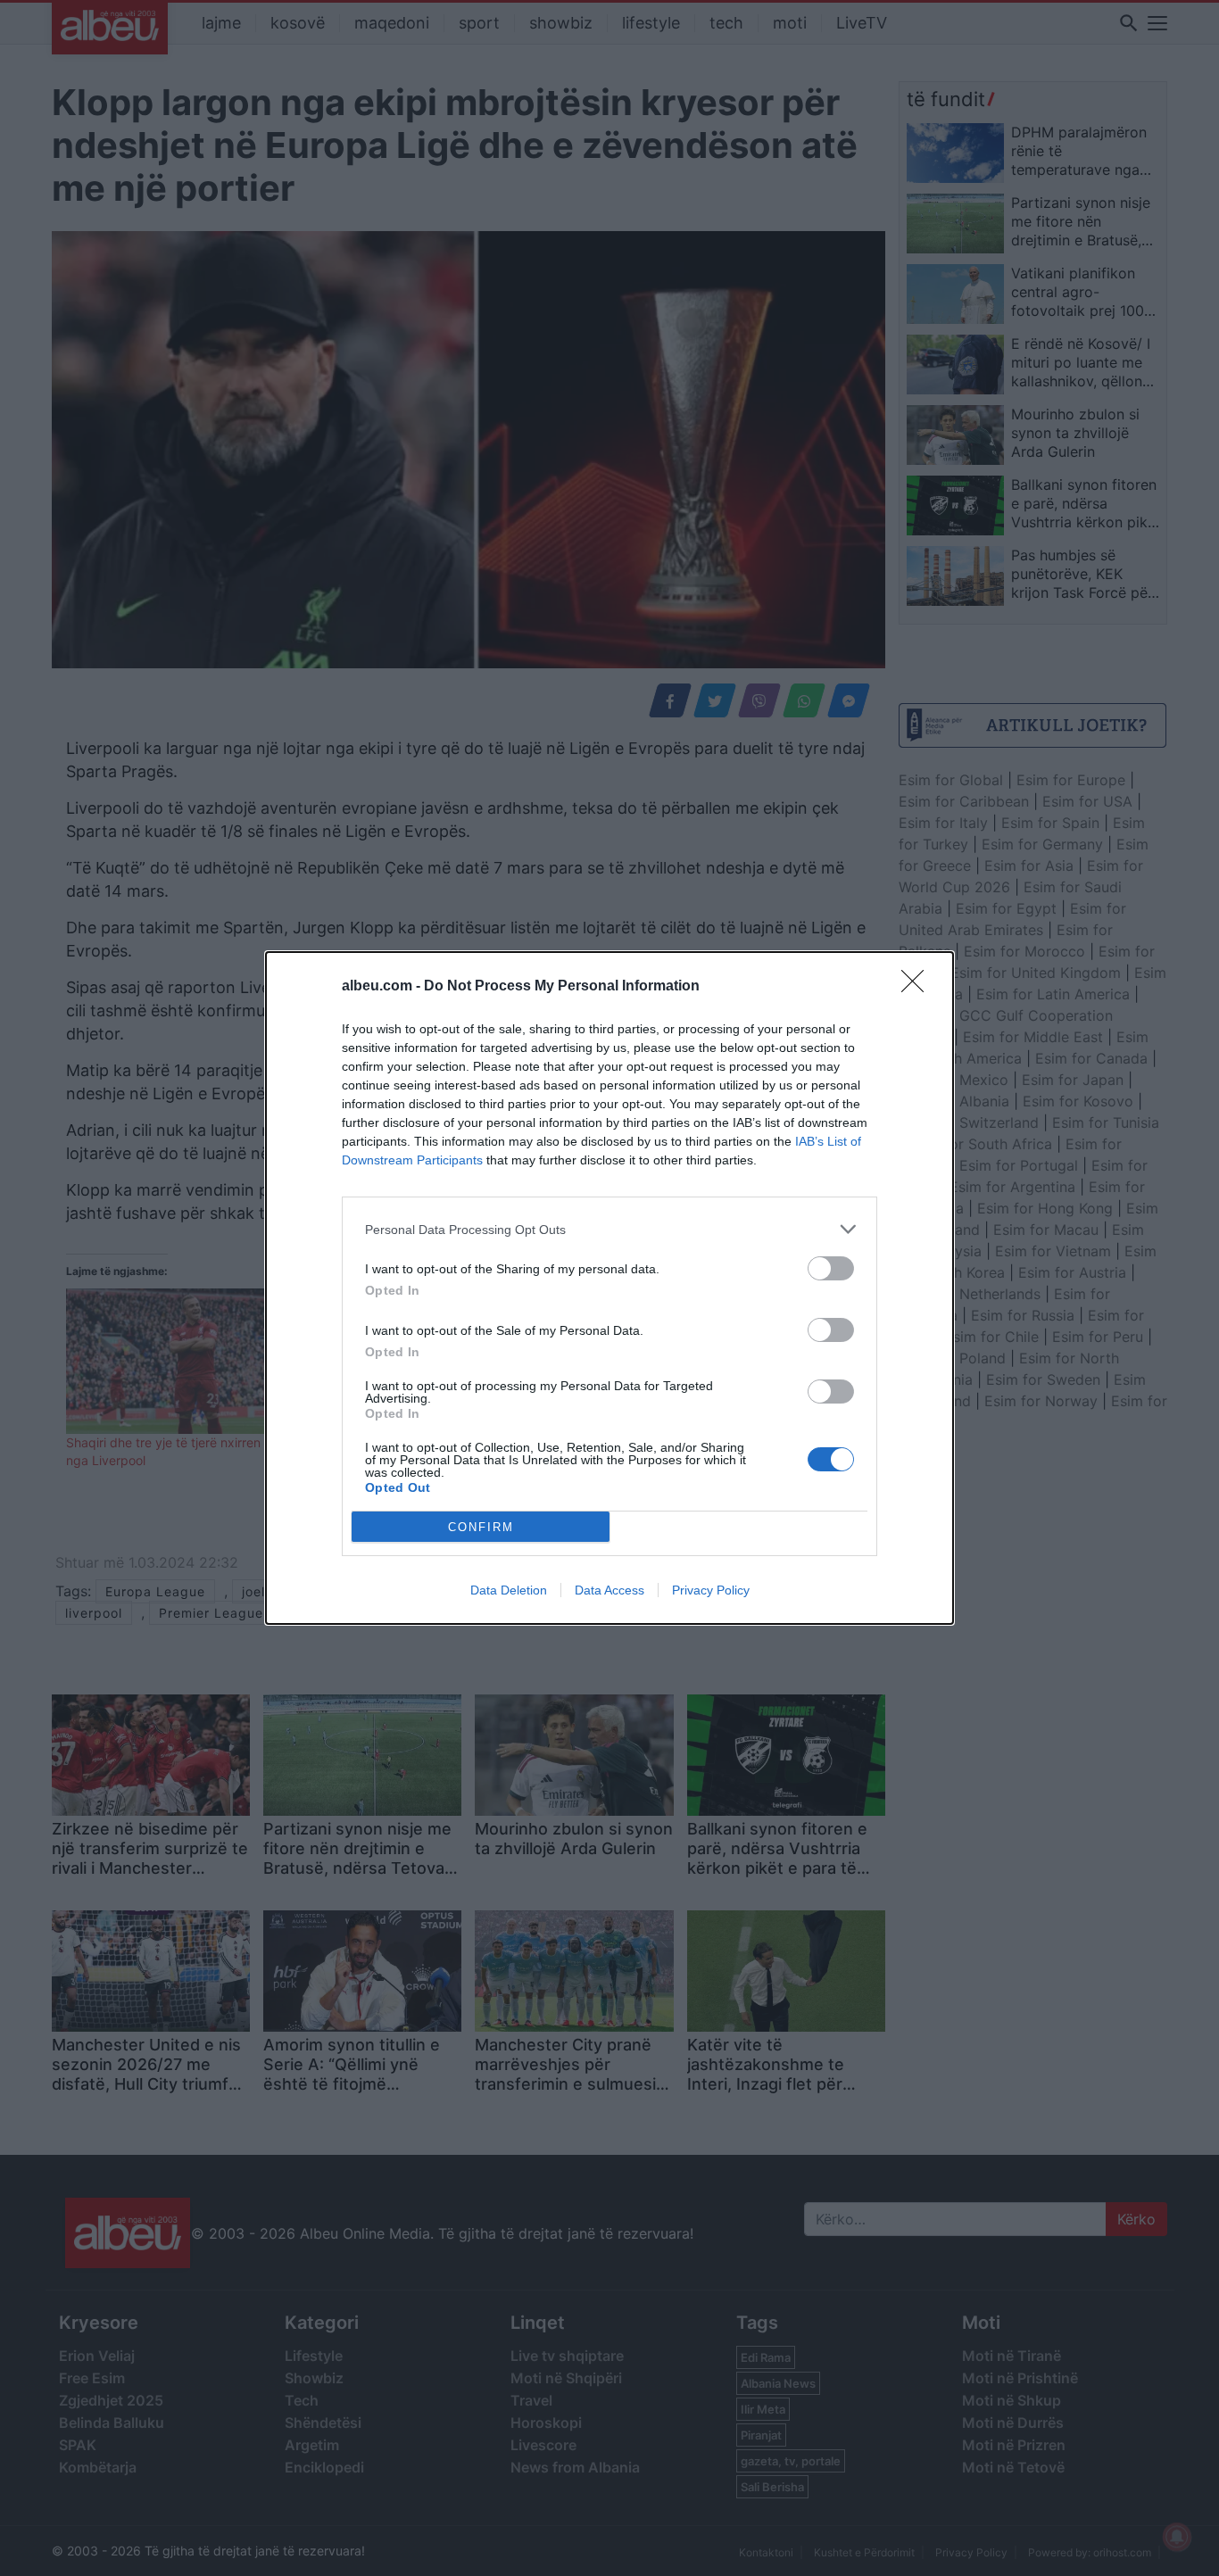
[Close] (918, 987)
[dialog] (609, 1288)
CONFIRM (481, 1527)
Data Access (609, 1590)
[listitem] (609, 1229)
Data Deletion (509, 1590)
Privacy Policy (711, 1590)
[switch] (831, 1268)
